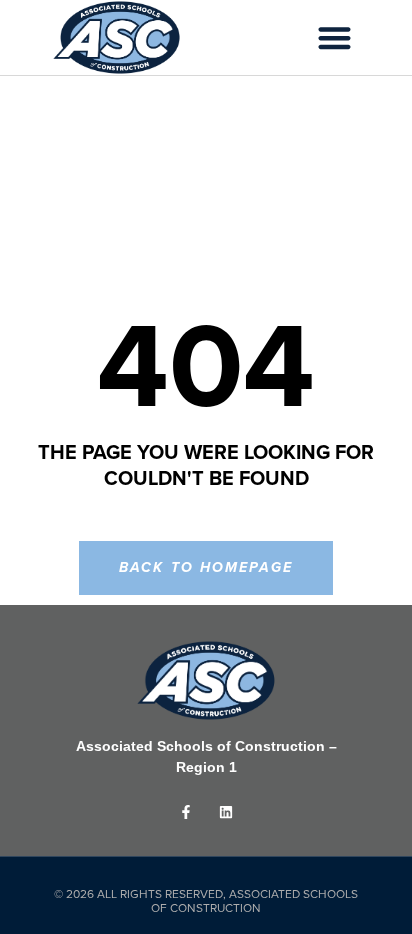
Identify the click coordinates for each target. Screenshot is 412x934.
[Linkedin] (225, 811)
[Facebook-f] (186, 811)
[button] (335, 37)
